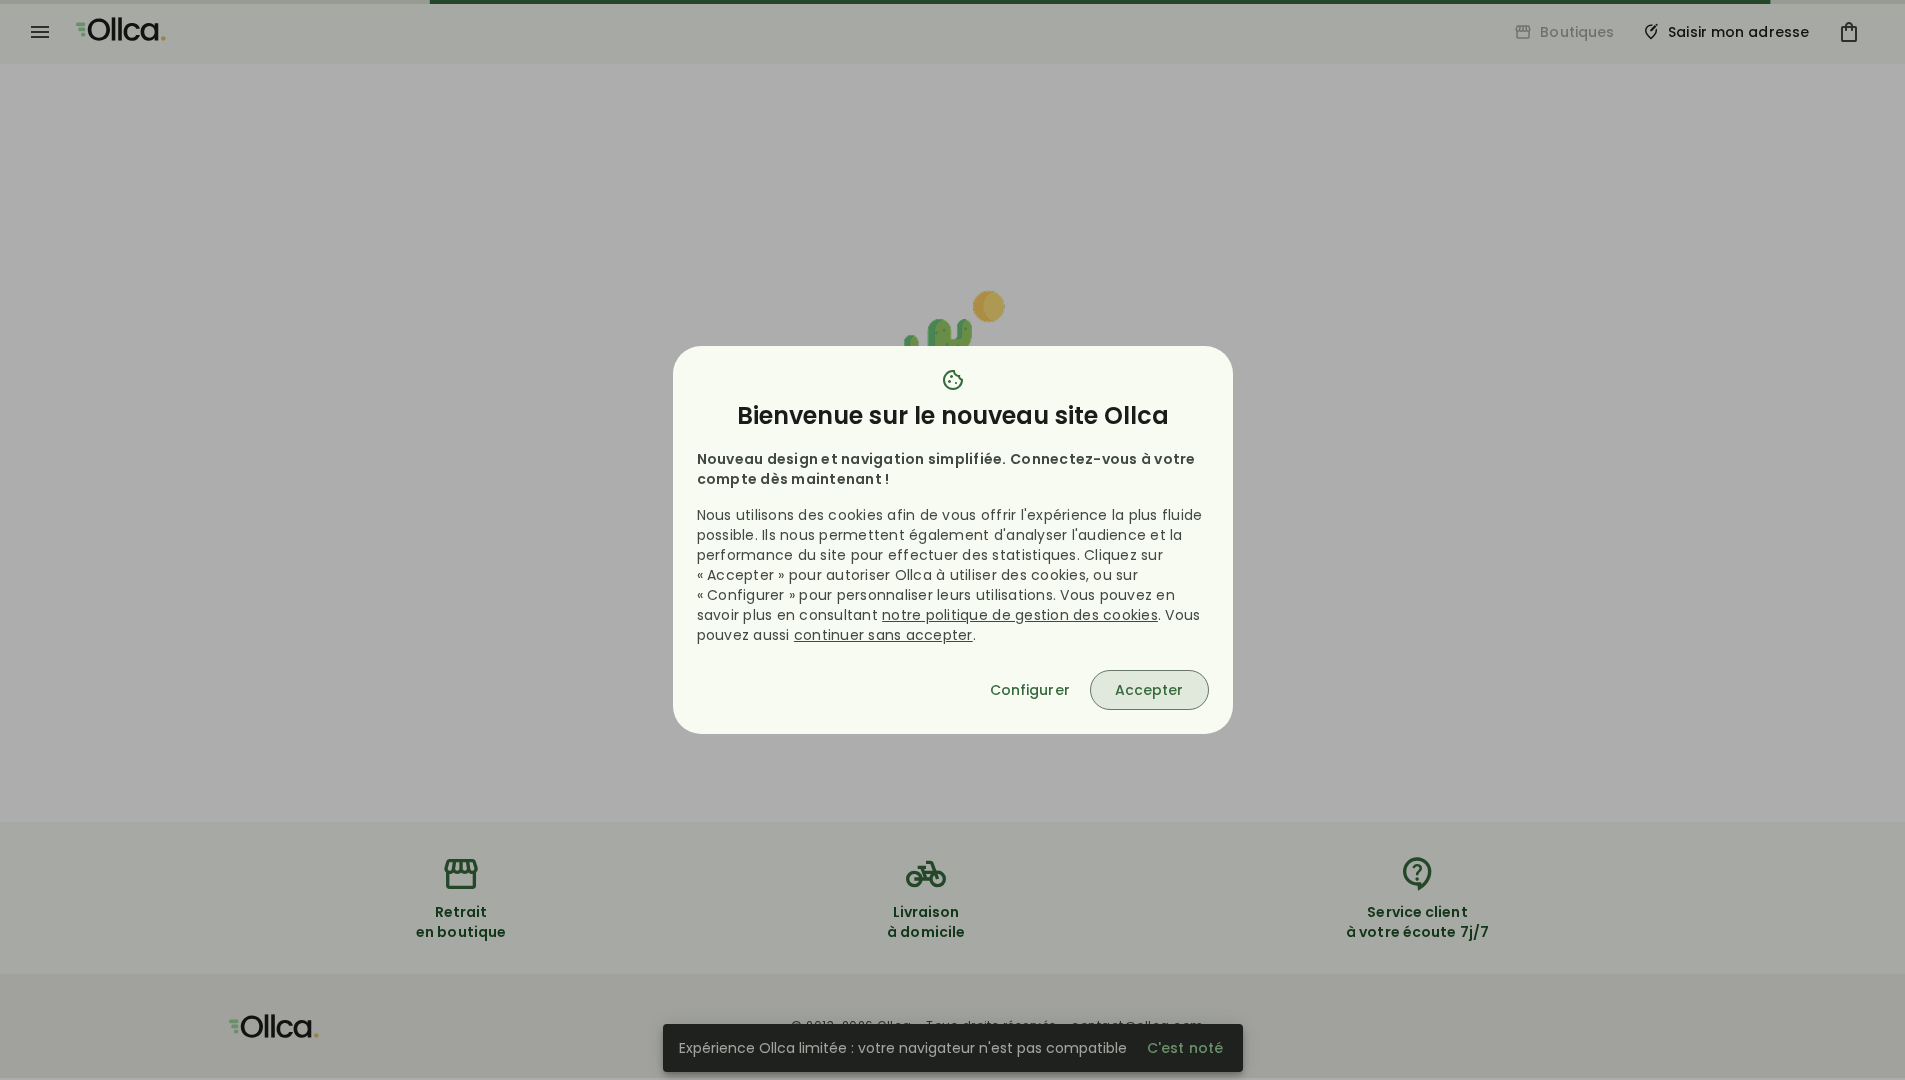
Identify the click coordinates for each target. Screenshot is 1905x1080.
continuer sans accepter (883, 635)
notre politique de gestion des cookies (1020, 615)
